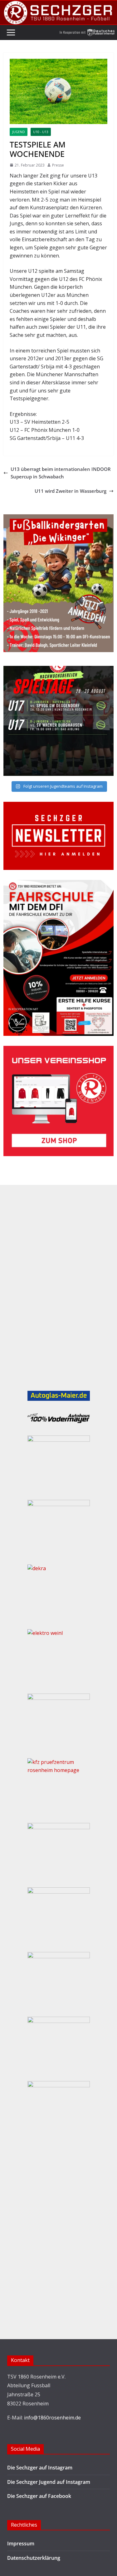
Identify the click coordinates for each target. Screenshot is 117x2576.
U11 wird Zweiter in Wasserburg (71, 491)
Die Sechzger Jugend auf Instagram (49, 2482)
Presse (58, 165)
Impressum (21, 2544)
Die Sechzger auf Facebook (39, 2496)
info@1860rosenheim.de (52, 2418)
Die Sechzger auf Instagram (40, 2468)
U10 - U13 (41, 132)
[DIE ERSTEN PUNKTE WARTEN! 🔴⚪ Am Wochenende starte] (58, 721)
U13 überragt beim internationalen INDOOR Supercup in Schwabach (61, 473)
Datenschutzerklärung (34, 2558)
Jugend (19, 132)
